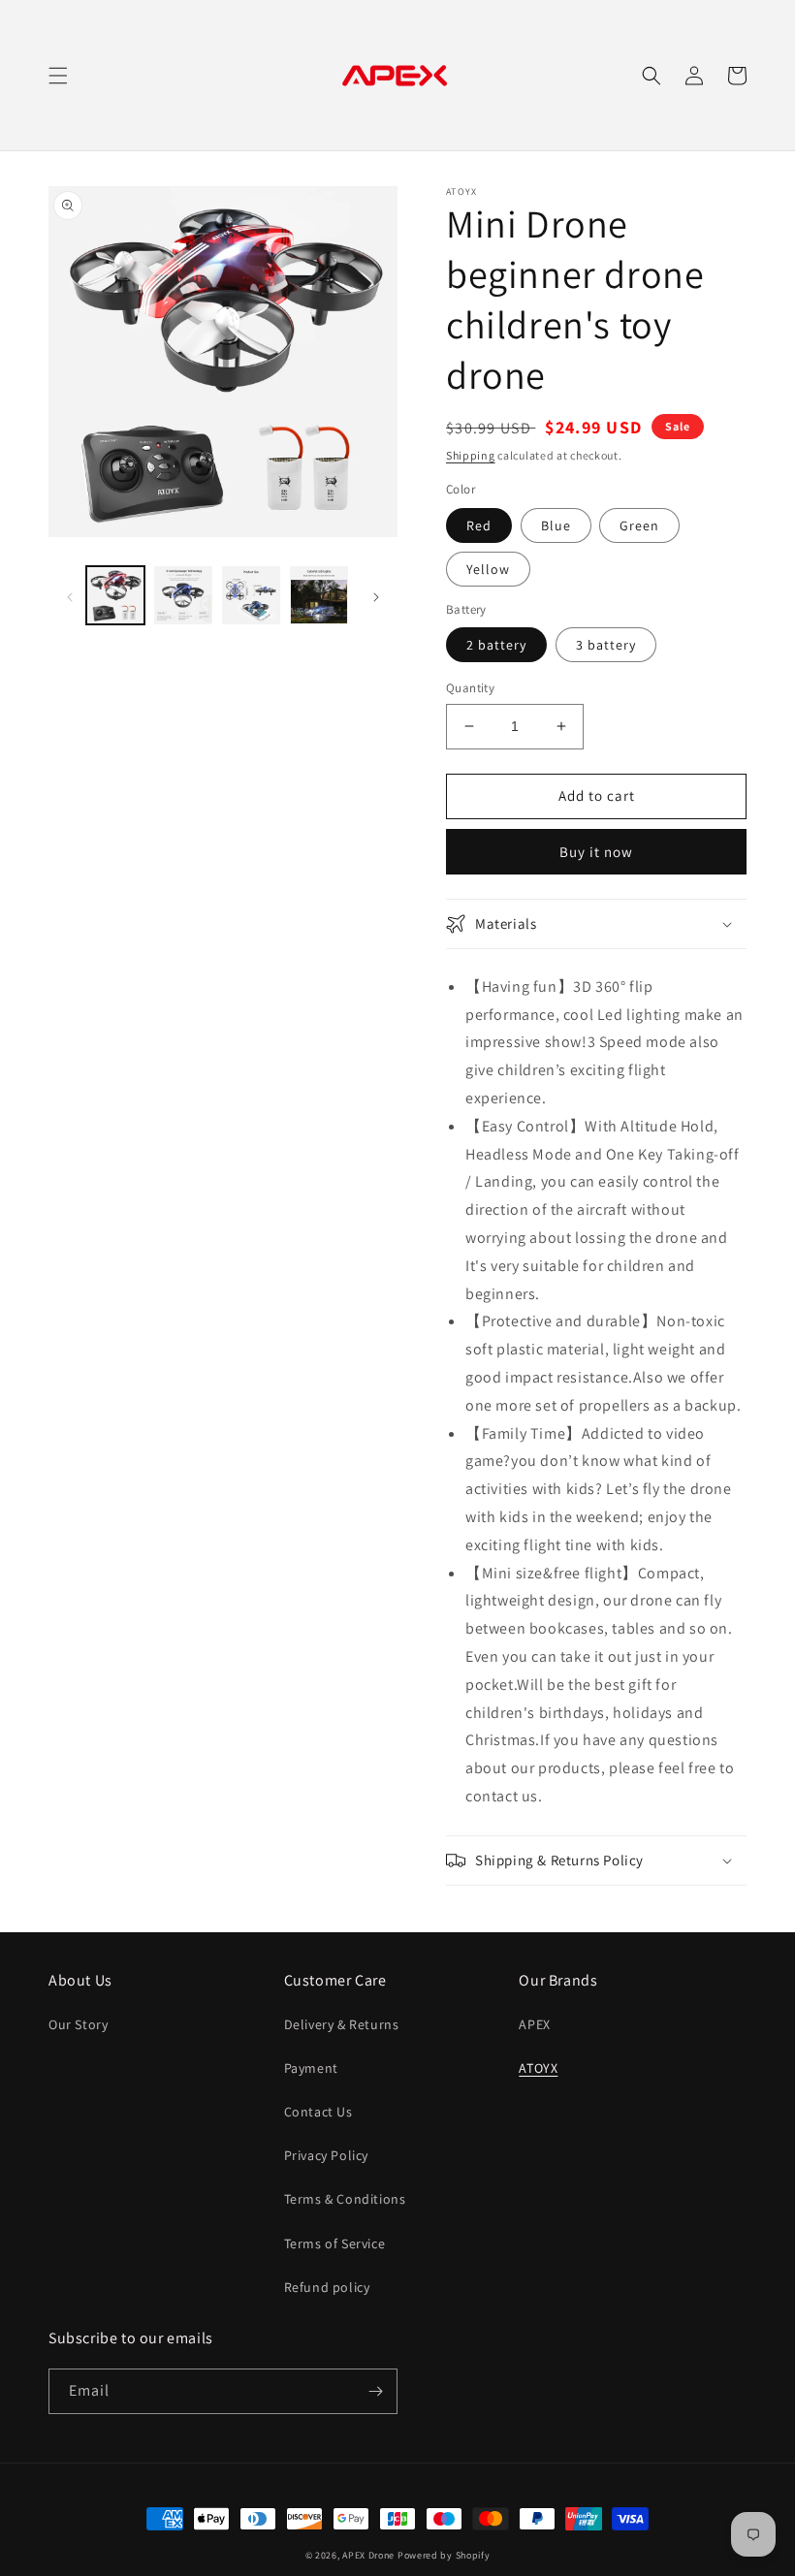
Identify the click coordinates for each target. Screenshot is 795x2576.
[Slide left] (70, 595)
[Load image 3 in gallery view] (183, 595)
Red (479, 525)
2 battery (496, 645)
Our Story (78, 2024)
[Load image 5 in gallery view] (319, 595)
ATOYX (538, 2068)
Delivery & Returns (342, 2024)
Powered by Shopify (444, 2555)
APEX (534, 2024)
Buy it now (596, 852)
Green (639, 525)
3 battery (606, 645)
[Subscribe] (375, 2391)
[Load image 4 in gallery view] (251, 595)
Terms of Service (335, 2243)
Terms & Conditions (345, 2199)
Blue (556, 525)
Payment (311, 2068)
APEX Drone (368, 2555)
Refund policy (327, 2287)
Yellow (488, 569)
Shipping (471, 455)
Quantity (470, 688)
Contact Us (318, 2112)
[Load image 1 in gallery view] (115, 595)
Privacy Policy (326, 2155)
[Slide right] (376, 595)
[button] (58, 76)
